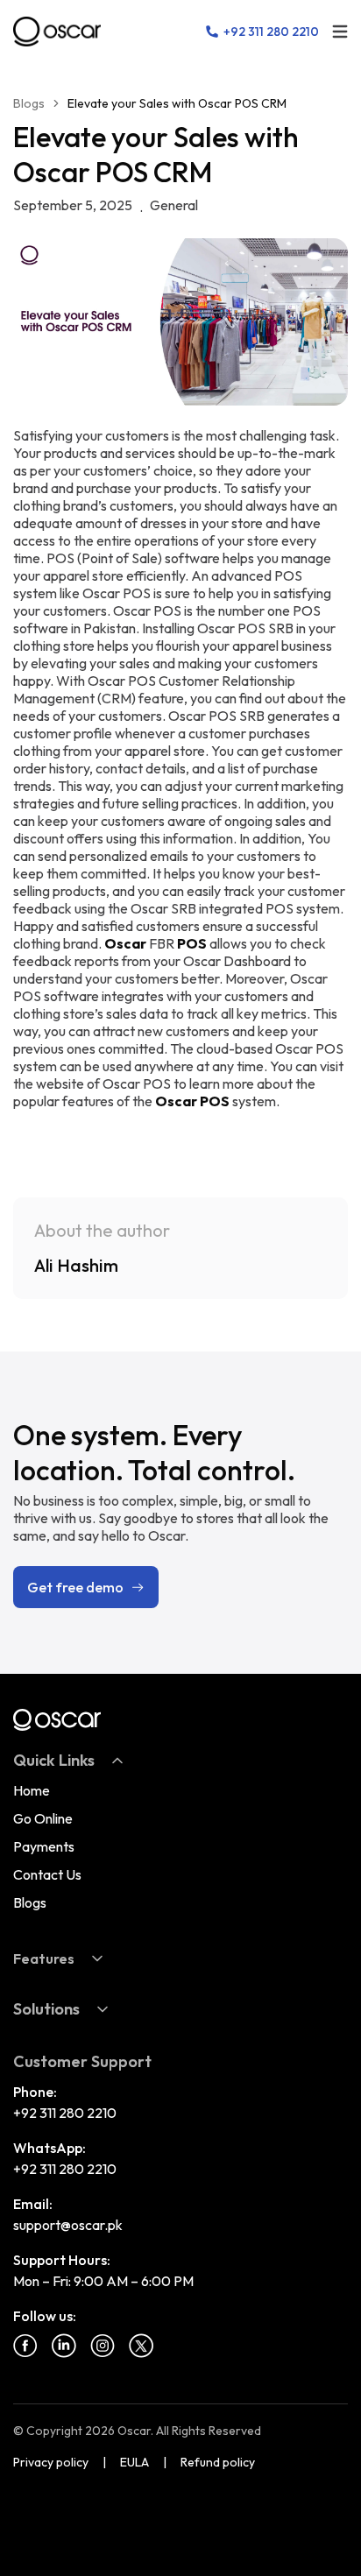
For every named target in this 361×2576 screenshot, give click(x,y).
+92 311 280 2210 (65, 2113)
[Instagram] (103, 2346)
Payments (44, 1846)
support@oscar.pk (68, 2225)
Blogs (29, 103)
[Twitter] (141, 2346)
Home (32, 1790)
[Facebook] (25, 2346)
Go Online (43, 1818)
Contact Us (47, 1874)
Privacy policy (51, 2462)
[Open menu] (340, 32)
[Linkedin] (64, 2346)
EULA (134, 2462)
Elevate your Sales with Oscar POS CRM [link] (177, 103)
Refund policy (218, 2462)
